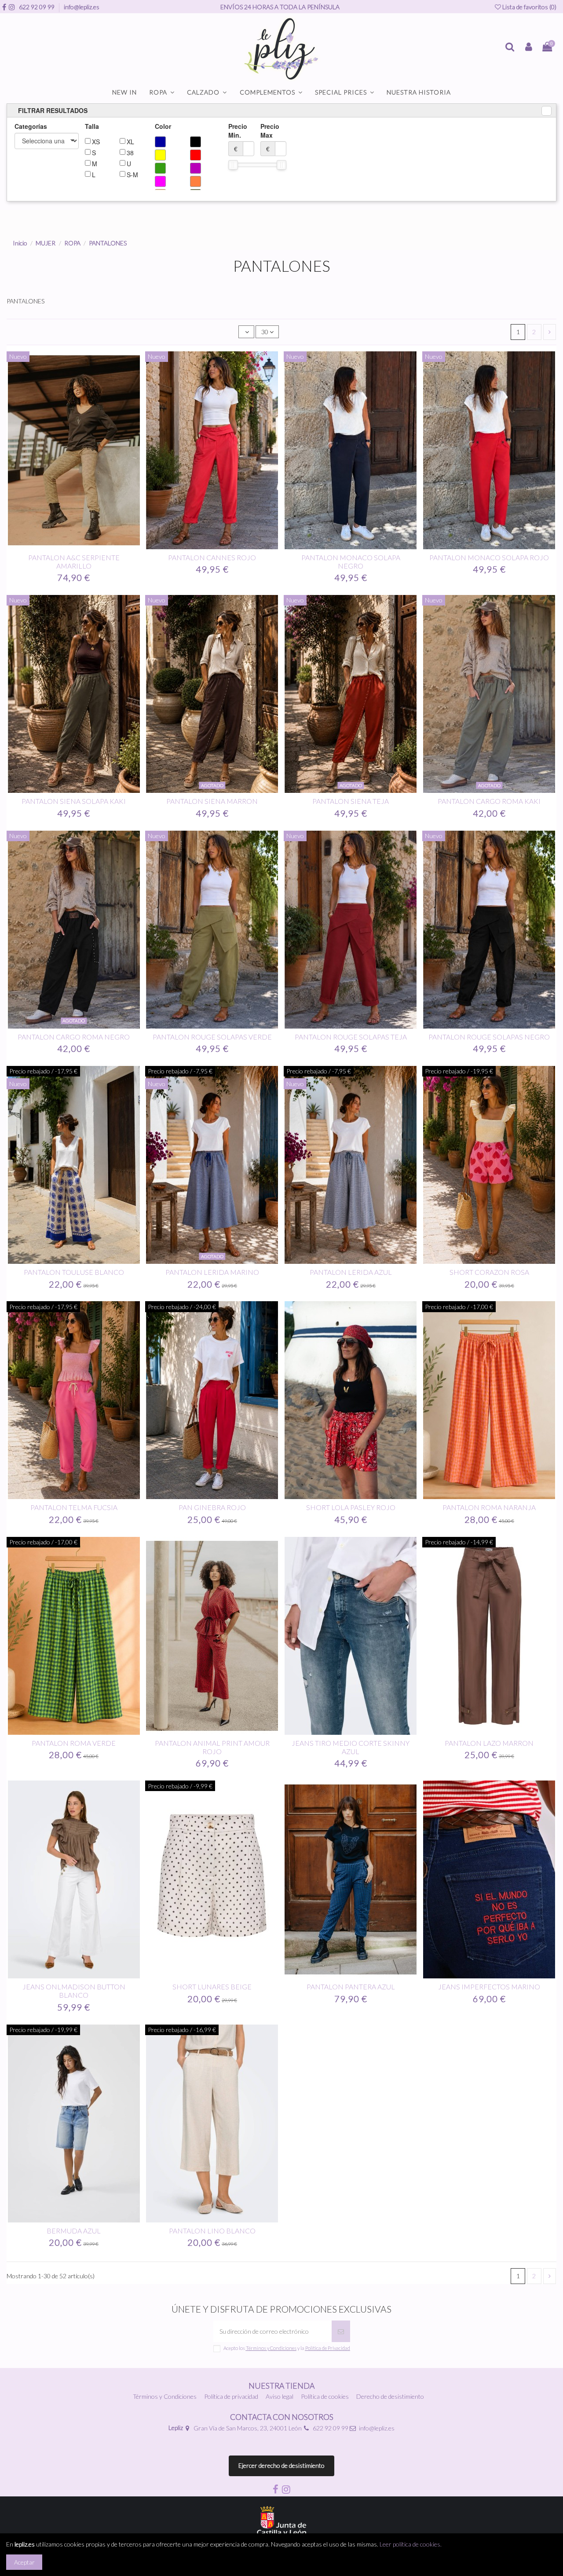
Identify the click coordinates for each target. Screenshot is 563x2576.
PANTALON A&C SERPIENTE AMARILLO (74, 562)
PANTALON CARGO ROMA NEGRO (74, 1037)
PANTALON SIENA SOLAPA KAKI (74, 801)
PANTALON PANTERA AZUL (351, 1987)
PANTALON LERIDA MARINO (212, 1272)
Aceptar (24, 2562)
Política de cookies (325, 2396)
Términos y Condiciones (165, 2396)
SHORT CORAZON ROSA (489, 1272)
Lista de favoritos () (529, 7)
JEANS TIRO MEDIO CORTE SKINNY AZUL (351, 1747)
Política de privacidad (231, 2396)
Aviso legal (280, 2396)
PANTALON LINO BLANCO (212, 2231)
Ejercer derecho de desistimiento (281, 2465)
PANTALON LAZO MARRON (489, 1743)
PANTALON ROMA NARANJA (489, 1507)
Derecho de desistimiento (390, 2396)
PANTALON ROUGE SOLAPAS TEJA (351, 1037)
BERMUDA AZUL (74, 2231)
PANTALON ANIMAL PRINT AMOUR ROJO (212, 1747)
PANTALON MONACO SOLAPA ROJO (489, 557)
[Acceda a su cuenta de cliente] (528, 47)
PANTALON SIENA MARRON (212, 801)
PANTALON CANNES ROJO (212, 557)
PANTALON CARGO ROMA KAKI (489, 801)
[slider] (233, 165)
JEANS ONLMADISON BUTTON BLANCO (74, 1991)
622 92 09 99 (37, 7)
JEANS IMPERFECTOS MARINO (489, 1987)
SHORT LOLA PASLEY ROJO (351, 1507)
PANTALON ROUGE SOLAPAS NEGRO (489, 1037)
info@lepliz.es (82, 7)
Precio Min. (238, 137)
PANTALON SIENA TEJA (351, 801)
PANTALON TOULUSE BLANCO (74, 1272)
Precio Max (270, 137)
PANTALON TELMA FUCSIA (74, 1507)
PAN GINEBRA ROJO (212, 1507)
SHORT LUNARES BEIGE (212, 1987)
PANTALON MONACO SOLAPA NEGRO (351, 562)
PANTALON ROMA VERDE (74, 1743)
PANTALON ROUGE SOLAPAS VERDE (212, 1037)
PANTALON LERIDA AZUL (351, 1272)
